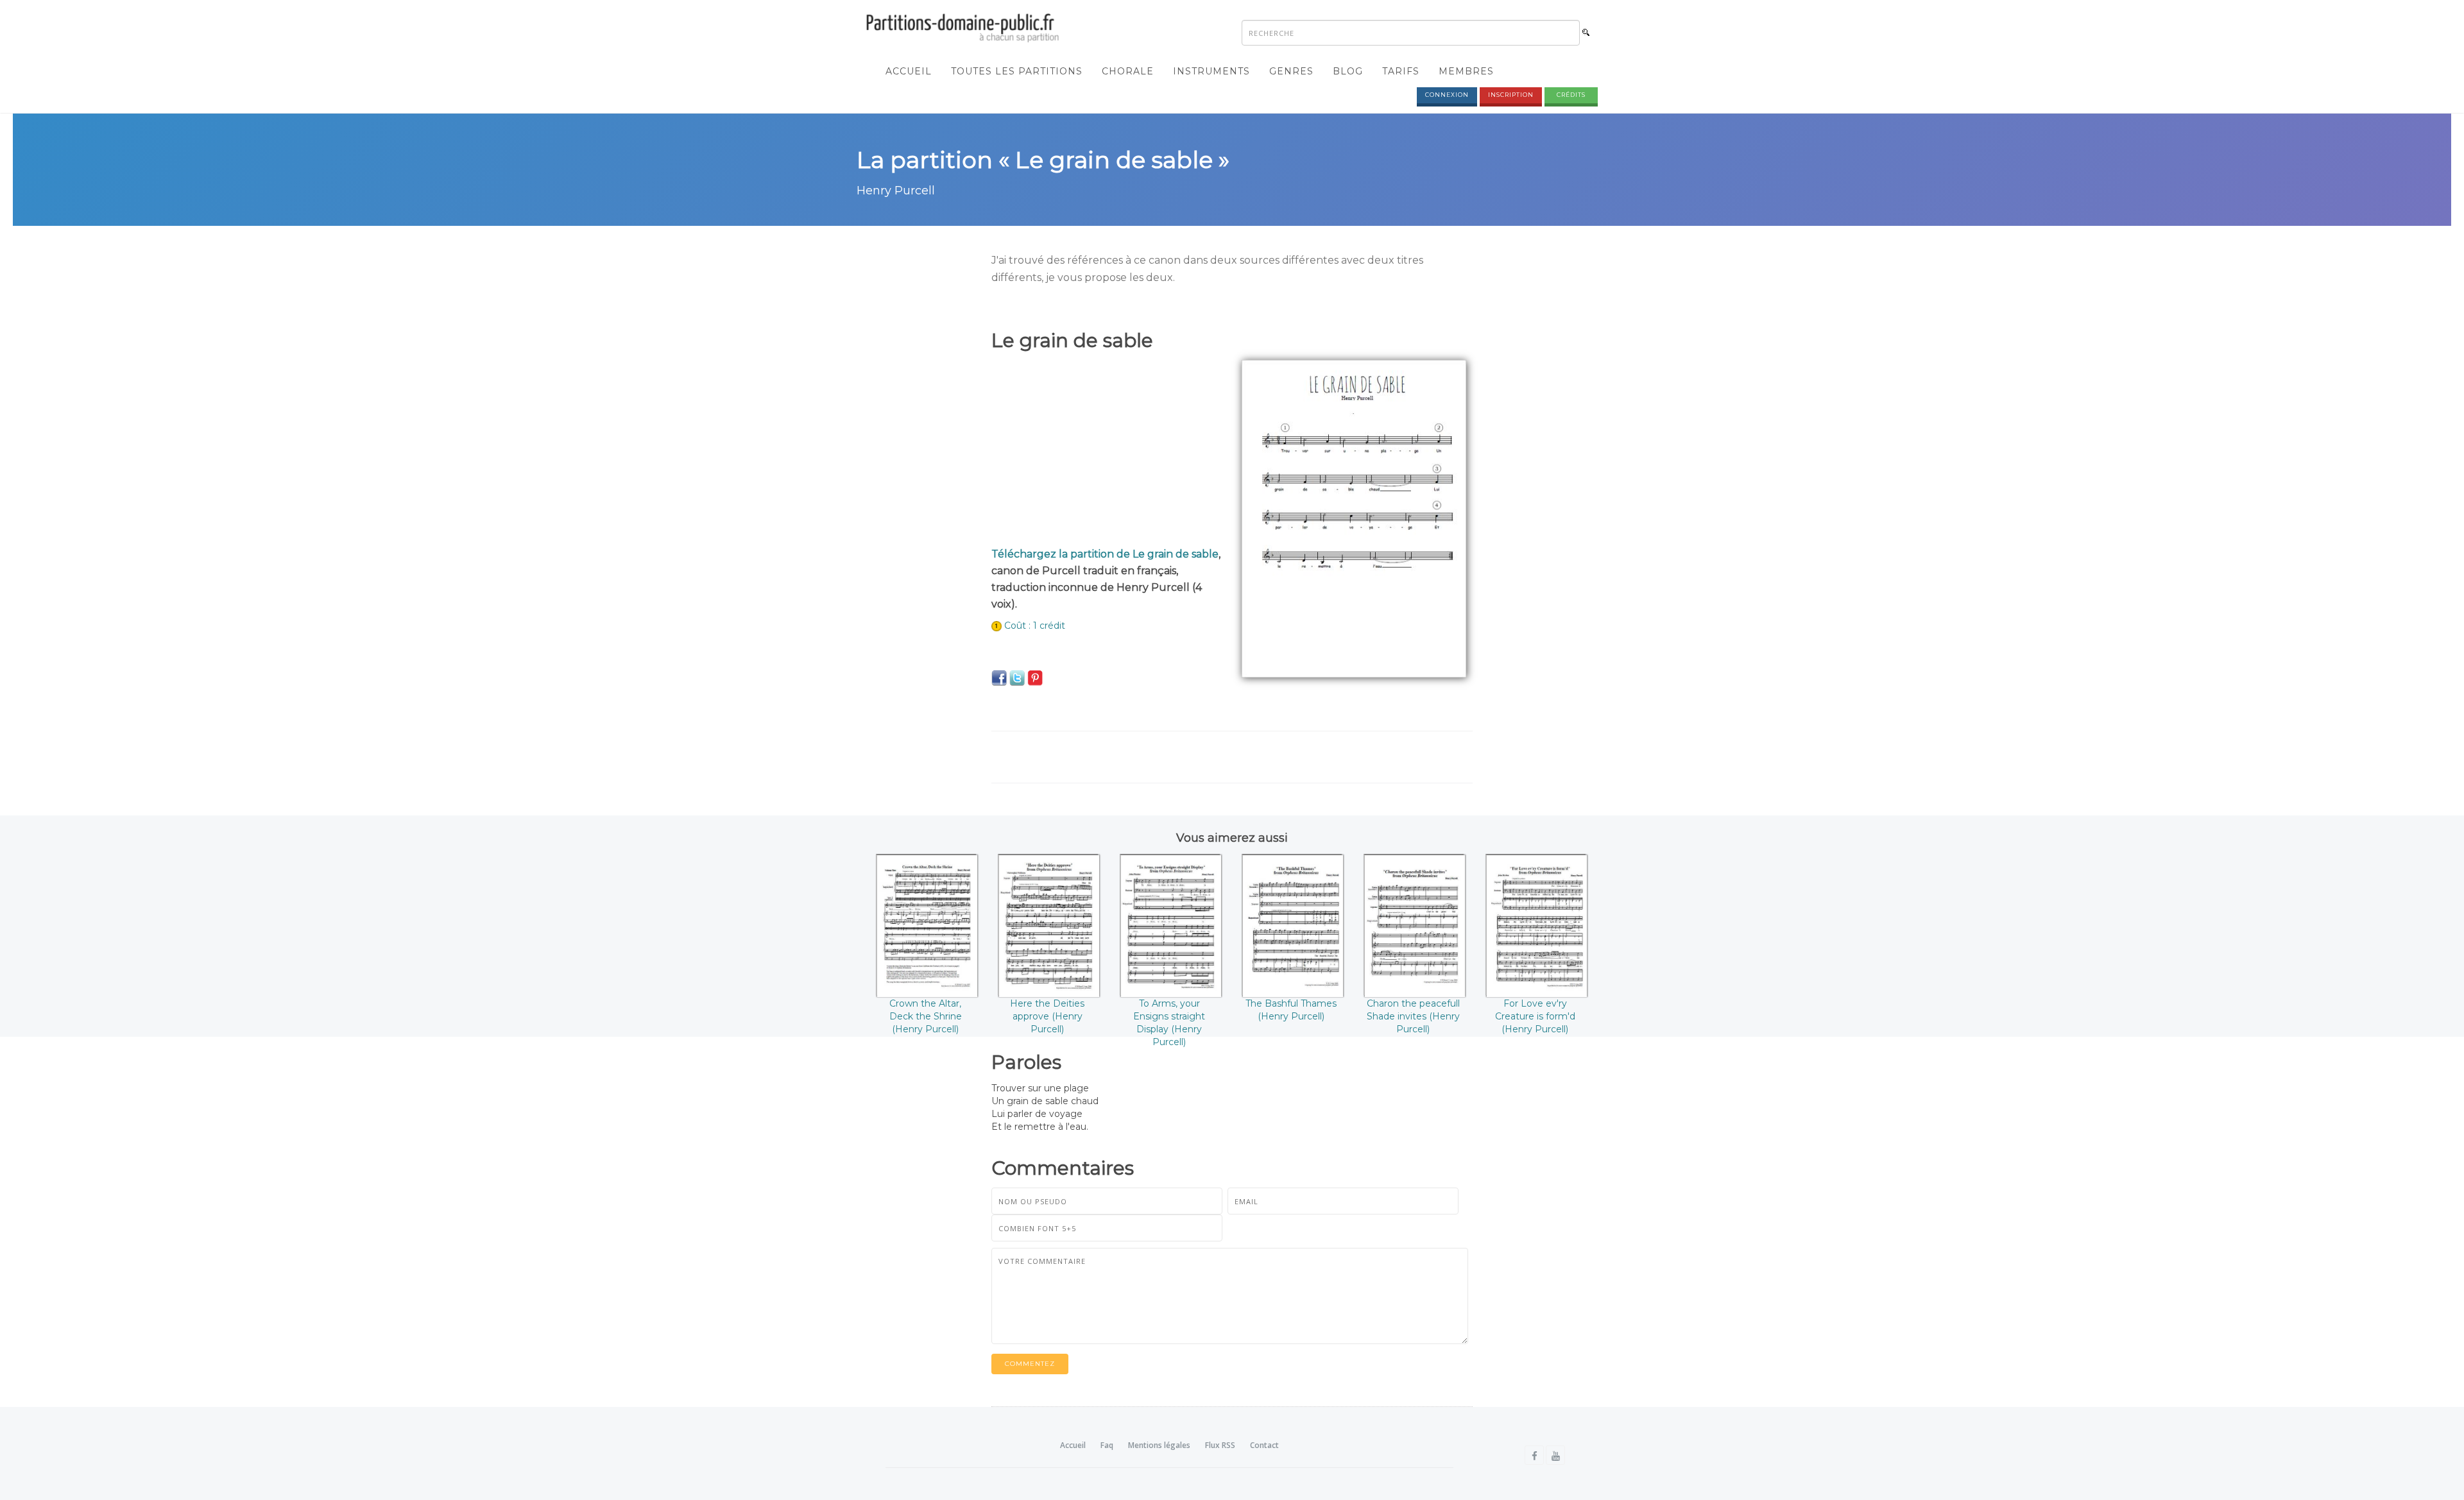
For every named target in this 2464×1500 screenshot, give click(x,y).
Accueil (909, 71)
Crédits (1571, 95)
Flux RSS (1220, 1445)
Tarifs (1401, 71)
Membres (1466, 71)
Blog (1348, 71)
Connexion (1447, 95)
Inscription (1511, 95)
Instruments (1211, 71)
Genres (1291, 71)
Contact (1264, 1445)
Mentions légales (1159, 1445)
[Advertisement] (1107, 450)
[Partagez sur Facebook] (999, 678)
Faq (1107, 1445)
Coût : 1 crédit (1035, 626)
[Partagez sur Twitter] (1017, 678)
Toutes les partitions (1017, 71)
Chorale (1128, 71)
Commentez (1030, 1364)
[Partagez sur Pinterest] (1035, 678)
